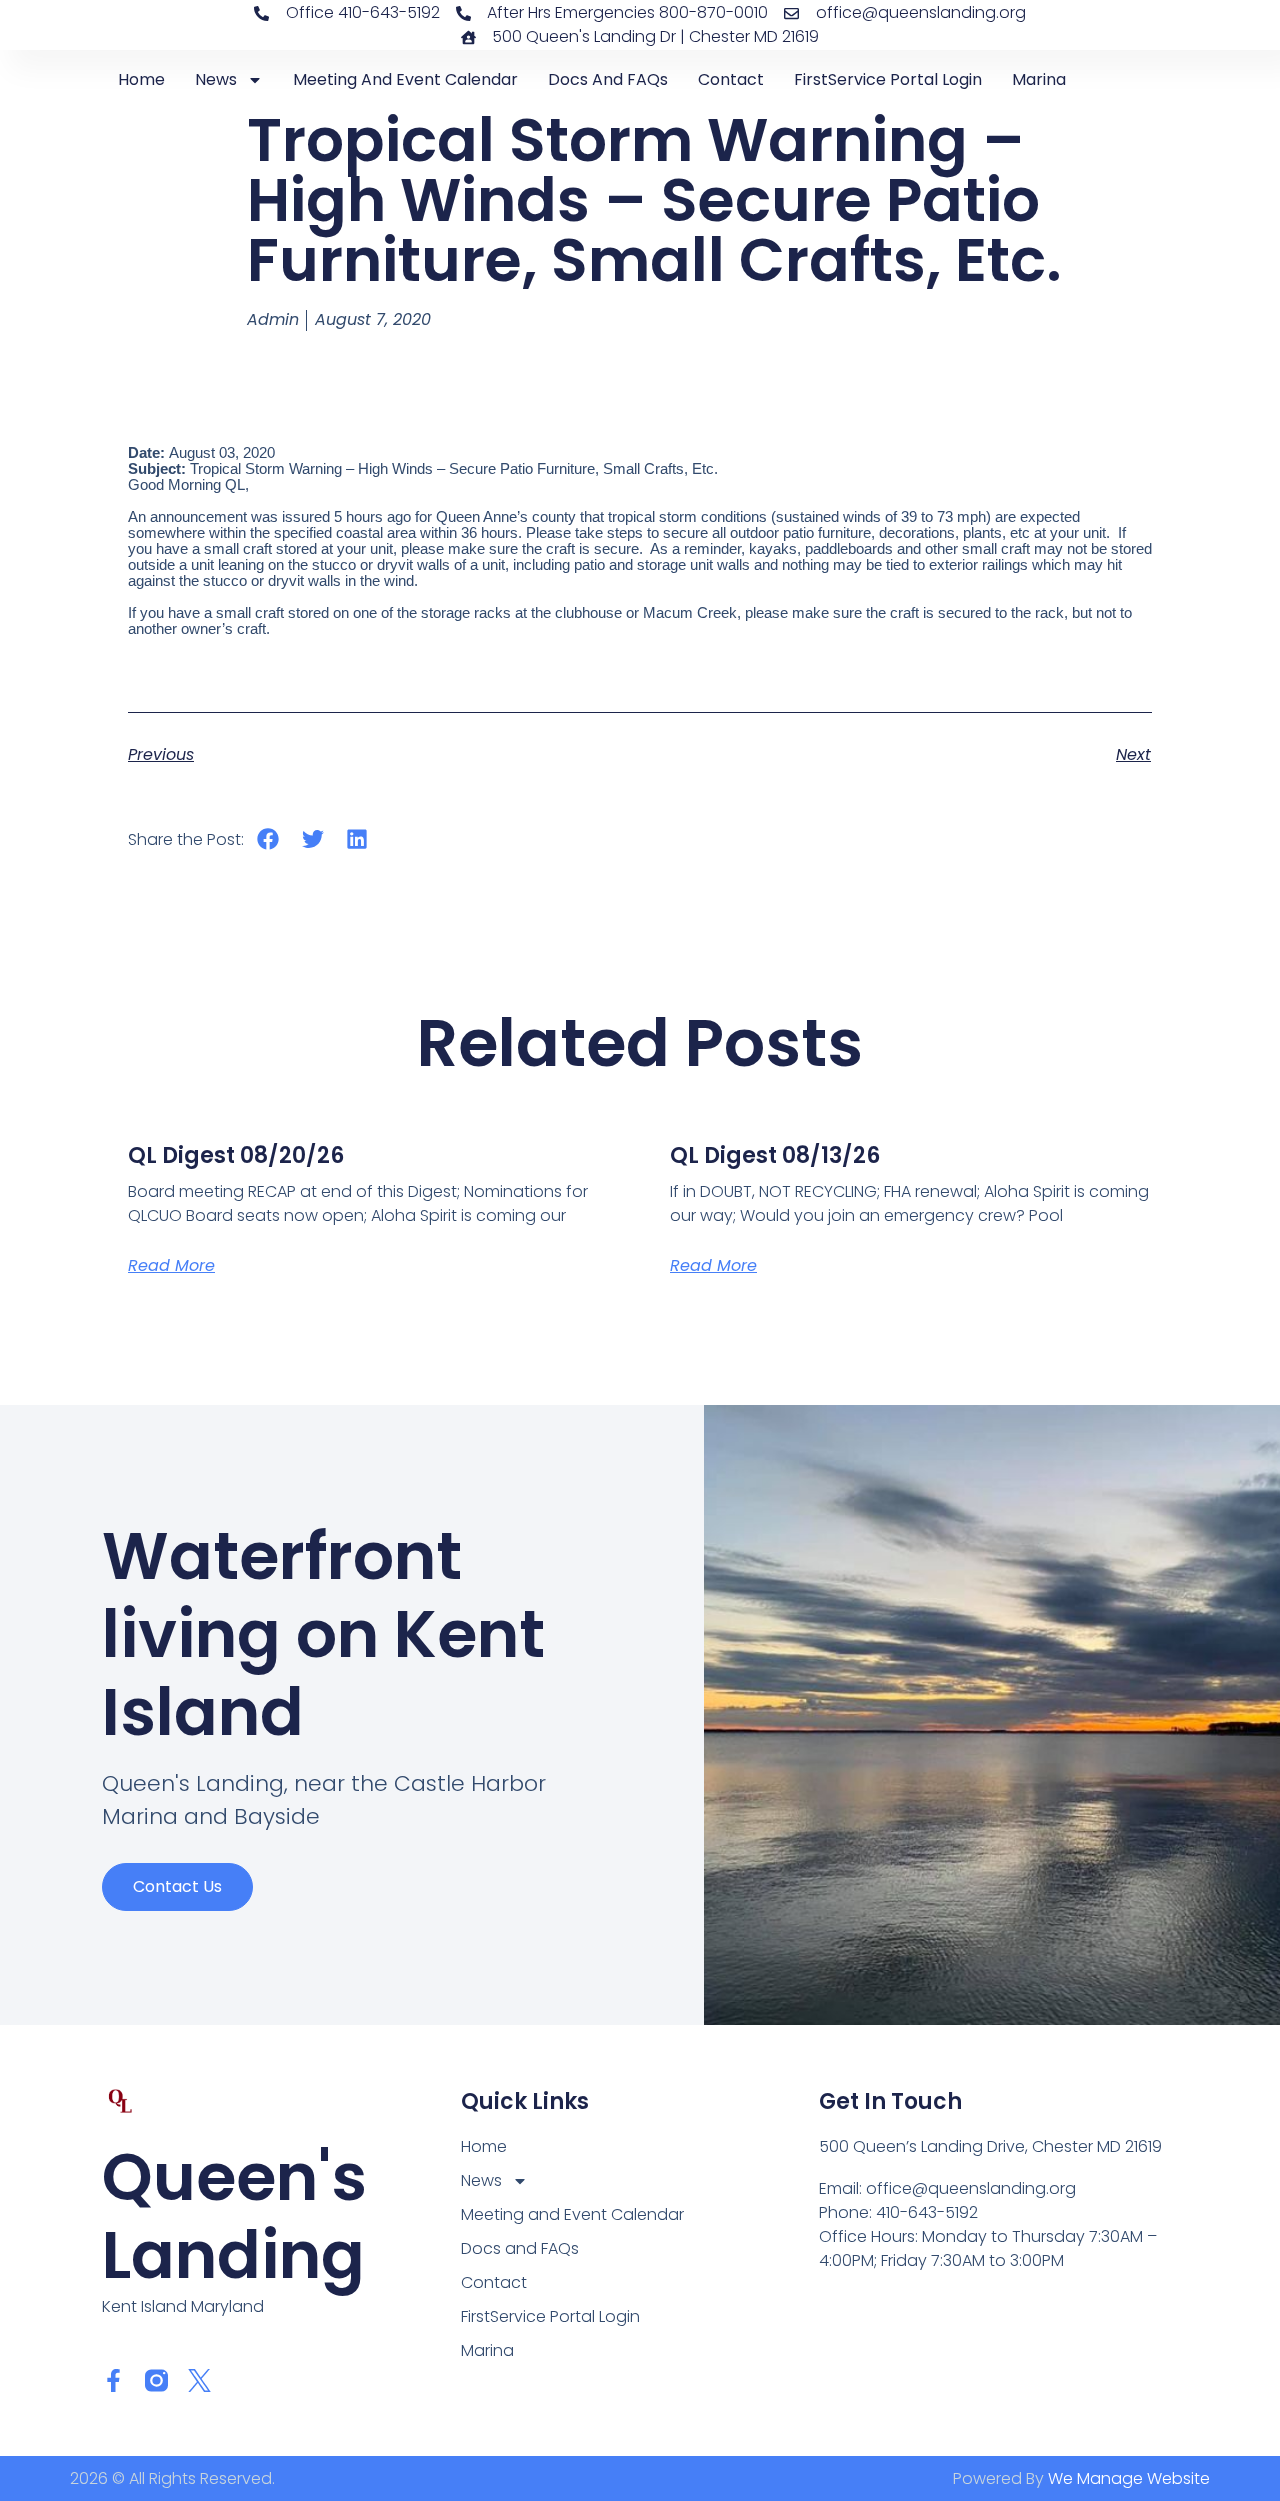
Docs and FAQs (608, 79)
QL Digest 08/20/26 (236, 1155)
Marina (1039, 79)
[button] (268, 839)
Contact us (177, 1886)
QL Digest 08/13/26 (775, 1155)
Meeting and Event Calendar (405, 79)
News (216, 79)
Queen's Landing (234, 2216)
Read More (171, 1265)
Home (141, 79)
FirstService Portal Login (888, 79)
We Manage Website (1129, 2478)
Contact (731, 79)
